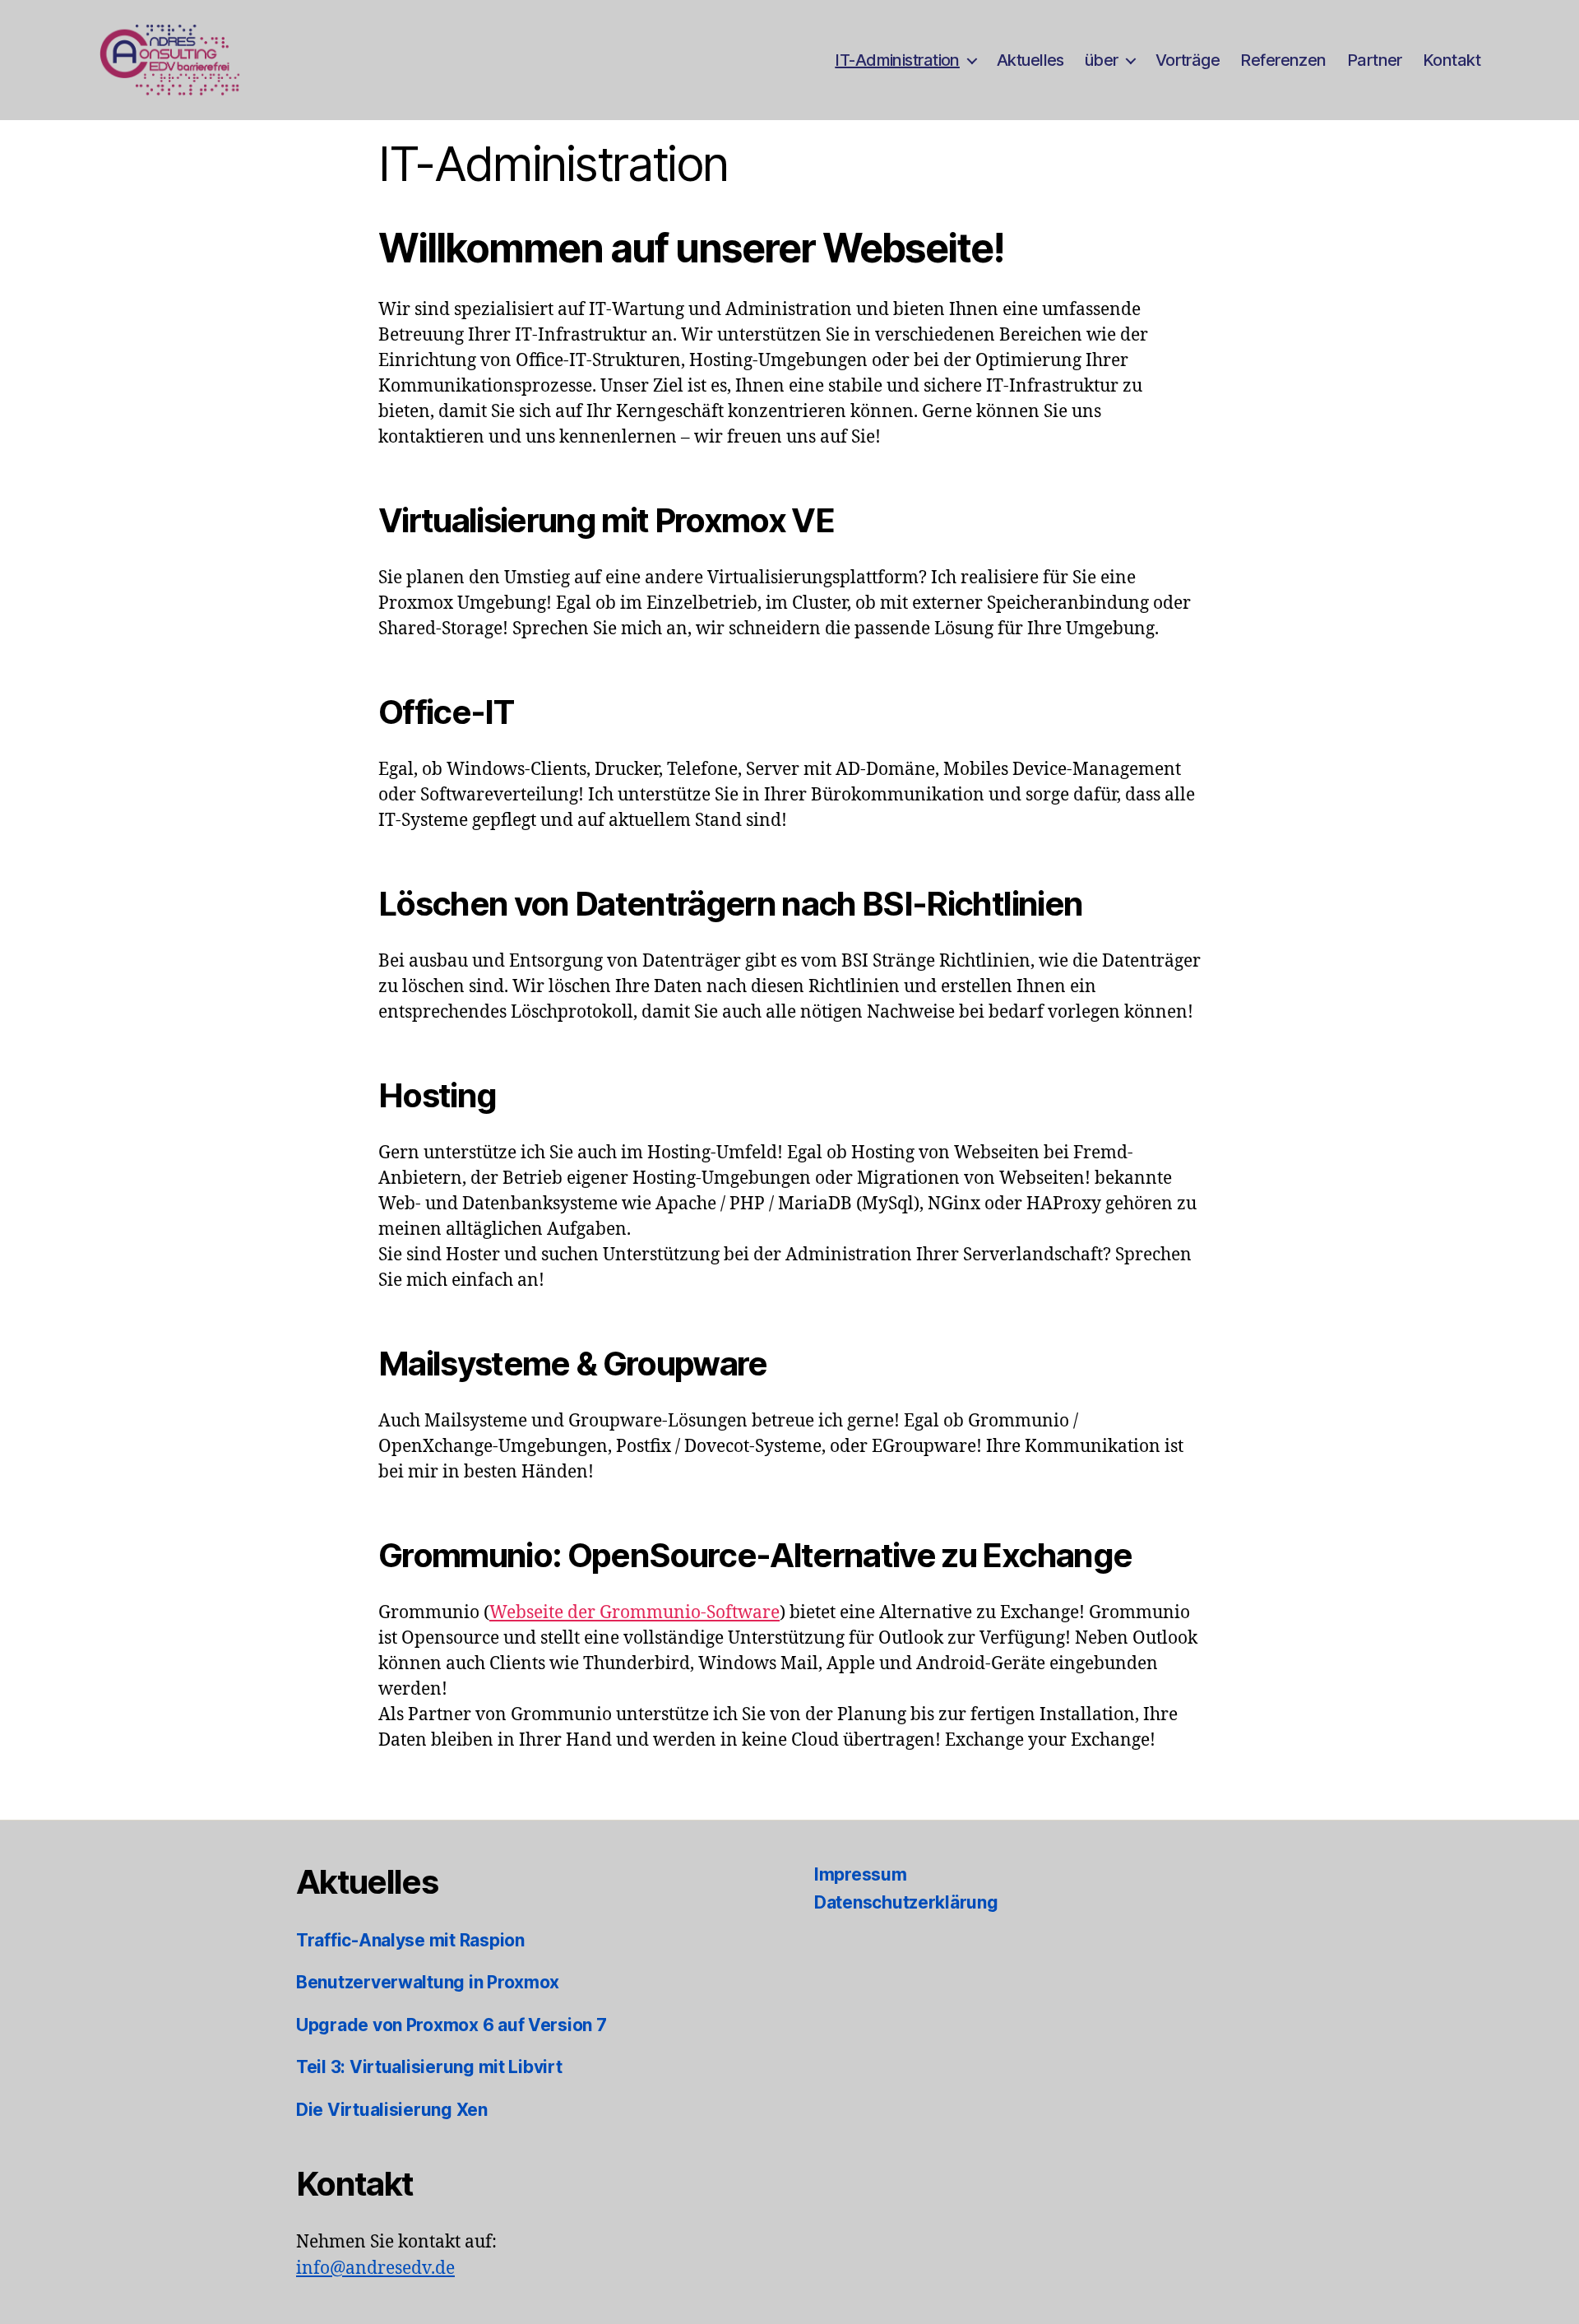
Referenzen (1283, 60)
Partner (1375, 60)
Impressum (861, 1874)
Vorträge (1188, 60)
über (1102, 60)
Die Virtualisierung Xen (392, 2110)
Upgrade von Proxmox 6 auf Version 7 (451, 2025)
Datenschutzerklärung (906, 1902)
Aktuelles (1030, 60)
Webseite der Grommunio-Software (634, 1613)
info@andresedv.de (375, 2268)
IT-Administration (897, 60)
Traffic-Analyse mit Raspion (410, 1940)
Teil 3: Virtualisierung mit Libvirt (429, 2067)
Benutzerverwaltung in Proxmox (428, 1982)
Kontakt (1452, 60)
